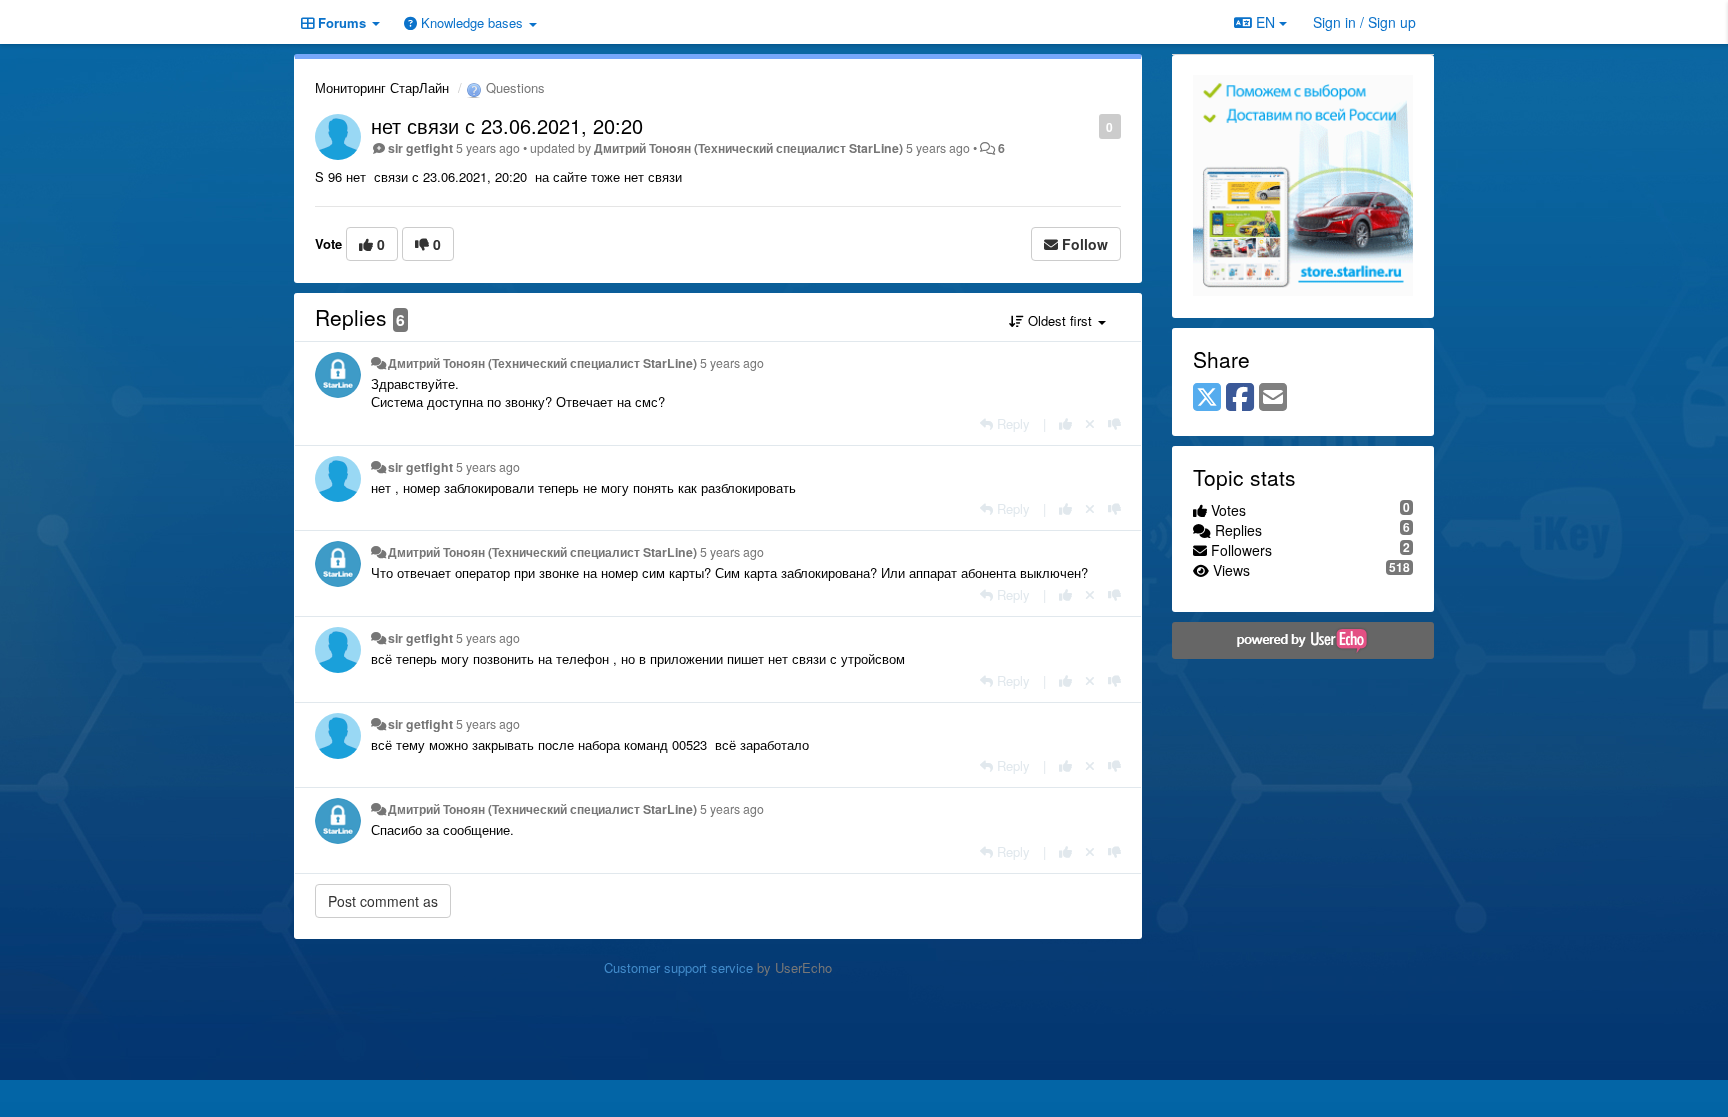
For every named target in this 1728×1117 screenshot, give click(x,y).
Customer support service (678, 967)
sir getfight (420, 148)
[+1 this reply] (1065, 423)
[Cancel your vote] (1090, 423)
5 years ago (732, 363)
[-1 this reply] (1114, 423)
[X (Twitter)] (1207, 398)
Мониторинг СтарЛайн (382, 87)
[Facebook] (1240, 398)
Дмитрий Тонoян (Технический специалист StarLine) (748, 148)
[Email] (1273, 398)
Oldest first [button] (1060, 320)
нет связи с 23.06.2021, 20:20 (507, 125)
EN (1265, 22)
